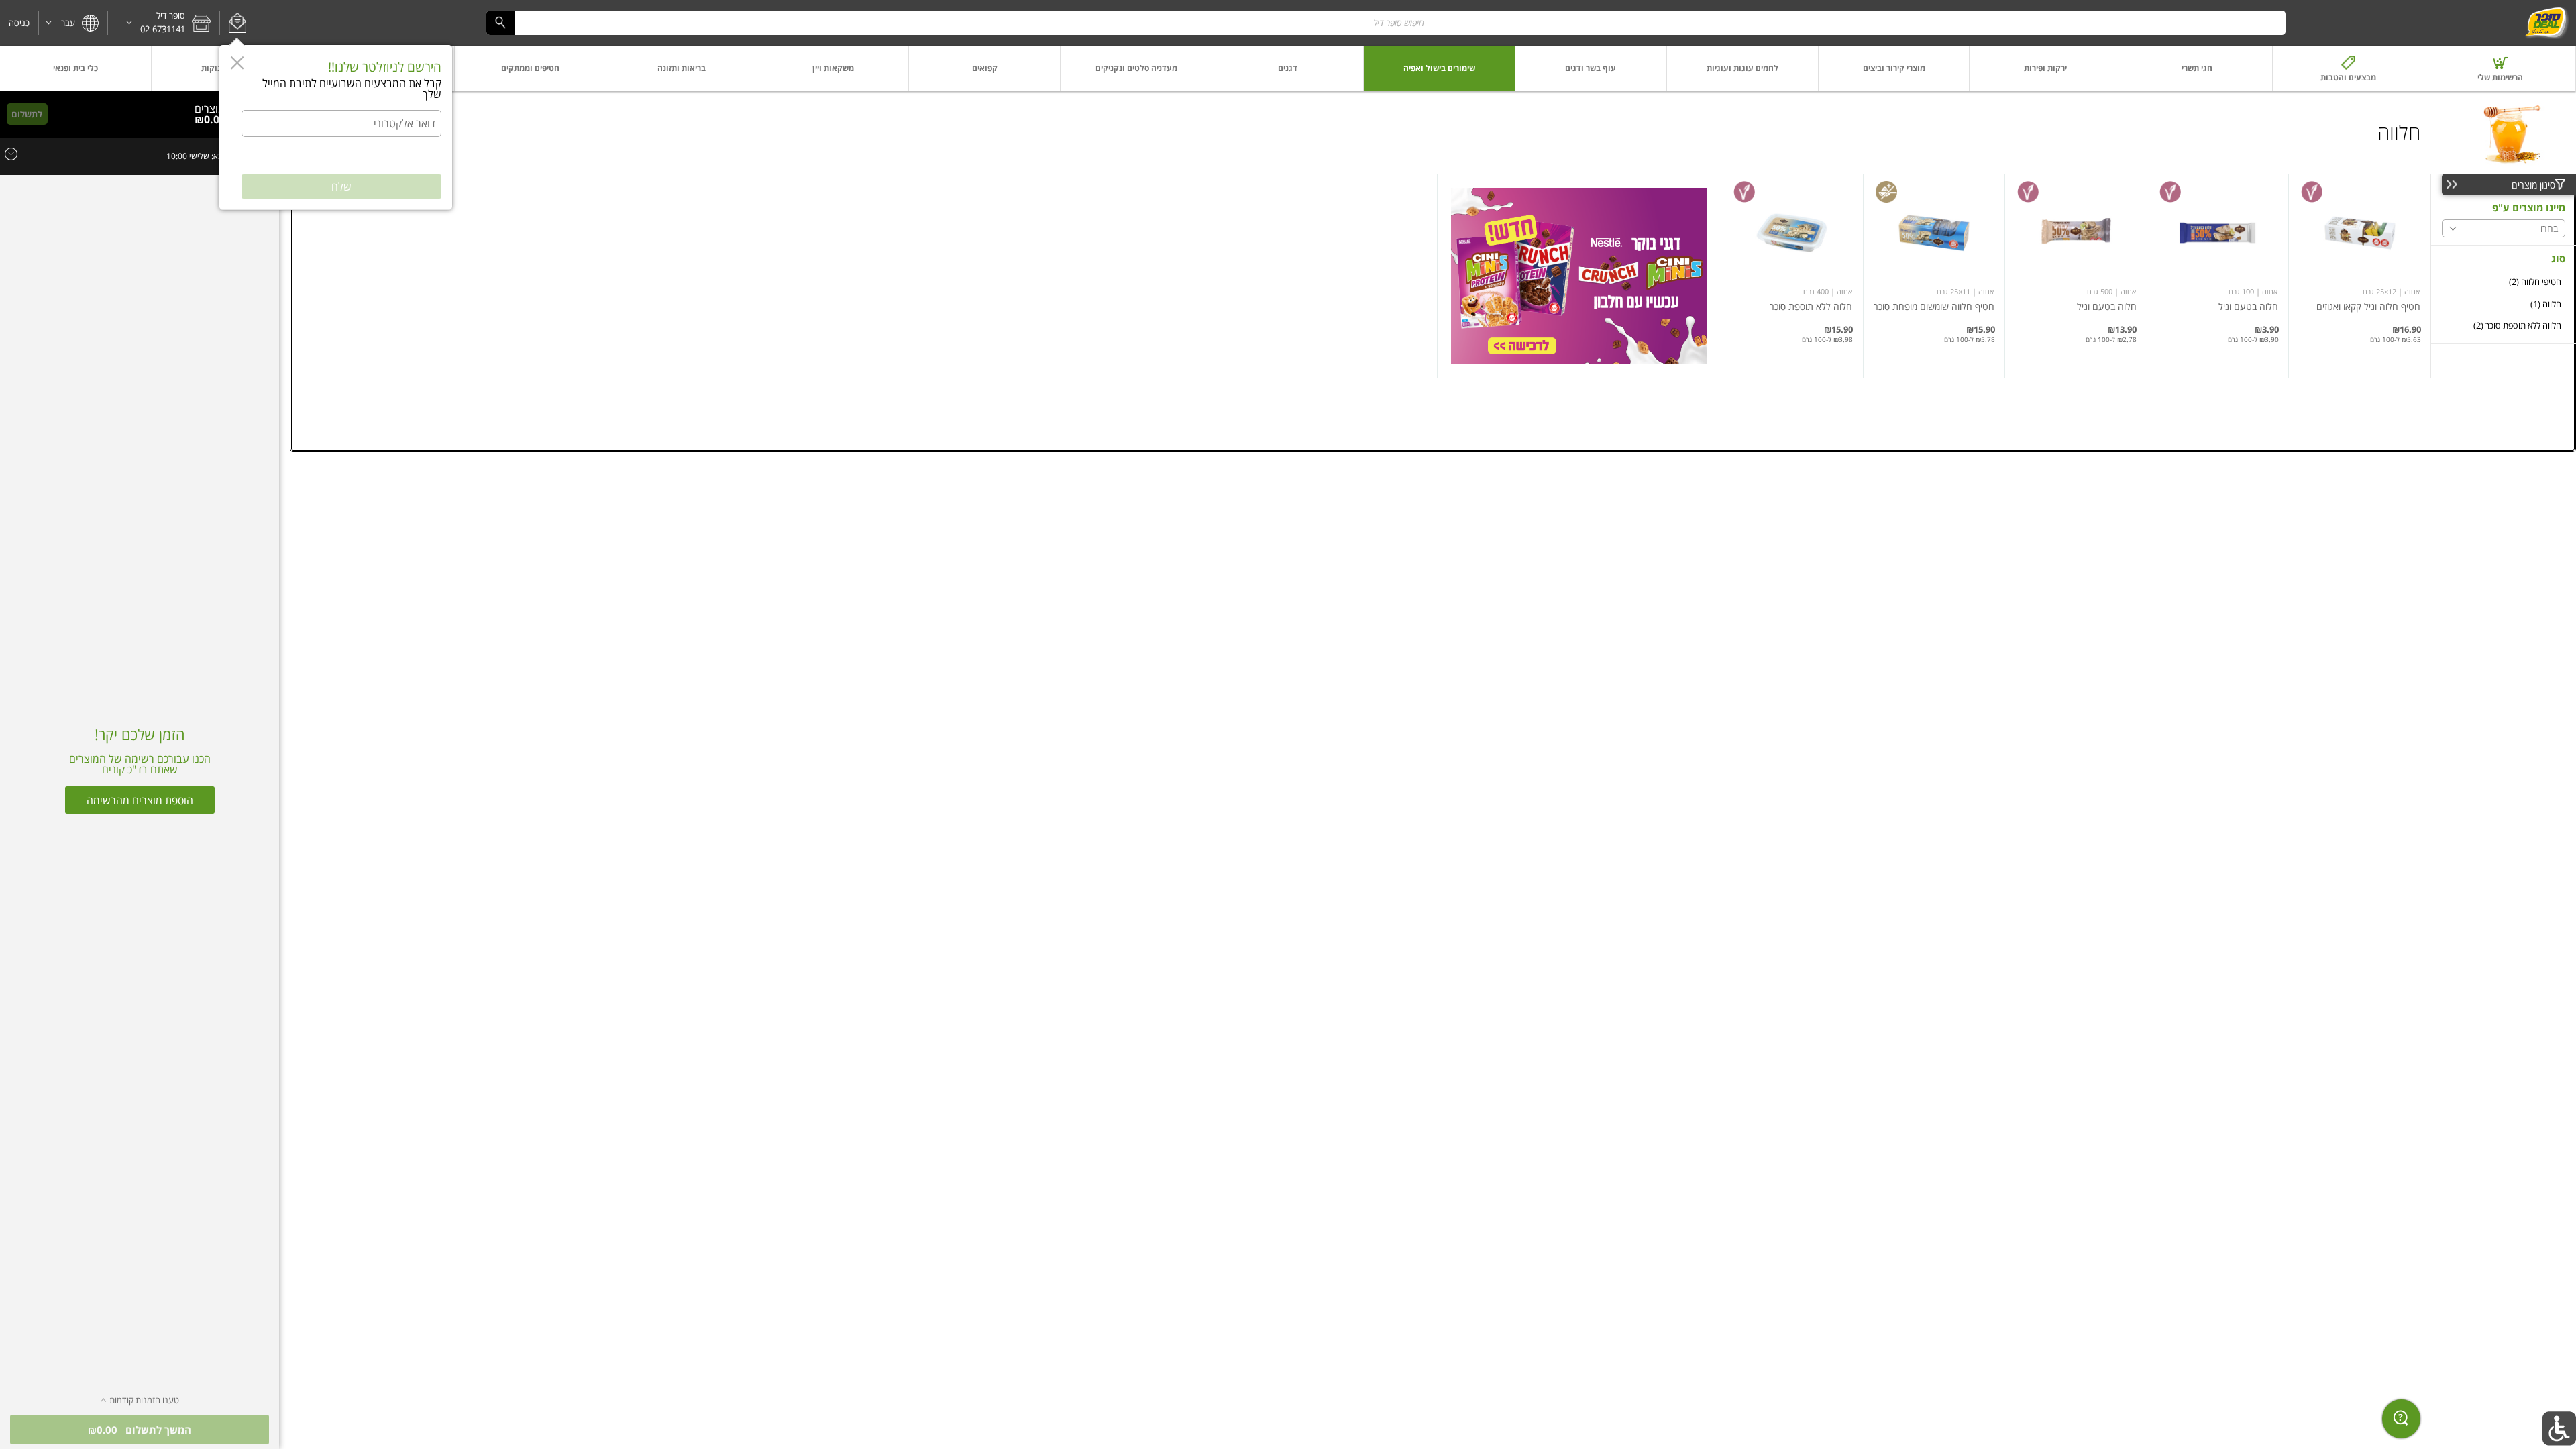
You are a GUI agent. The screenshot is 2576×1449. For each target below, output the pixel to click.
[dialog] (336, 127)
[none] (2360, 276)
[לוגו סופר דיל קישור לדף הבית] (2546, 23)
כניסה (19, 23)
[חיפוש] (500, 22)
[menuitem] (2500, 68)
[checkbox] (2504, 282)
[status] (214, 109)
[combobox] (1386, 22)
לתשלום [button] (27, 114)
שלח (341, 186)
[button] (237, 23)
